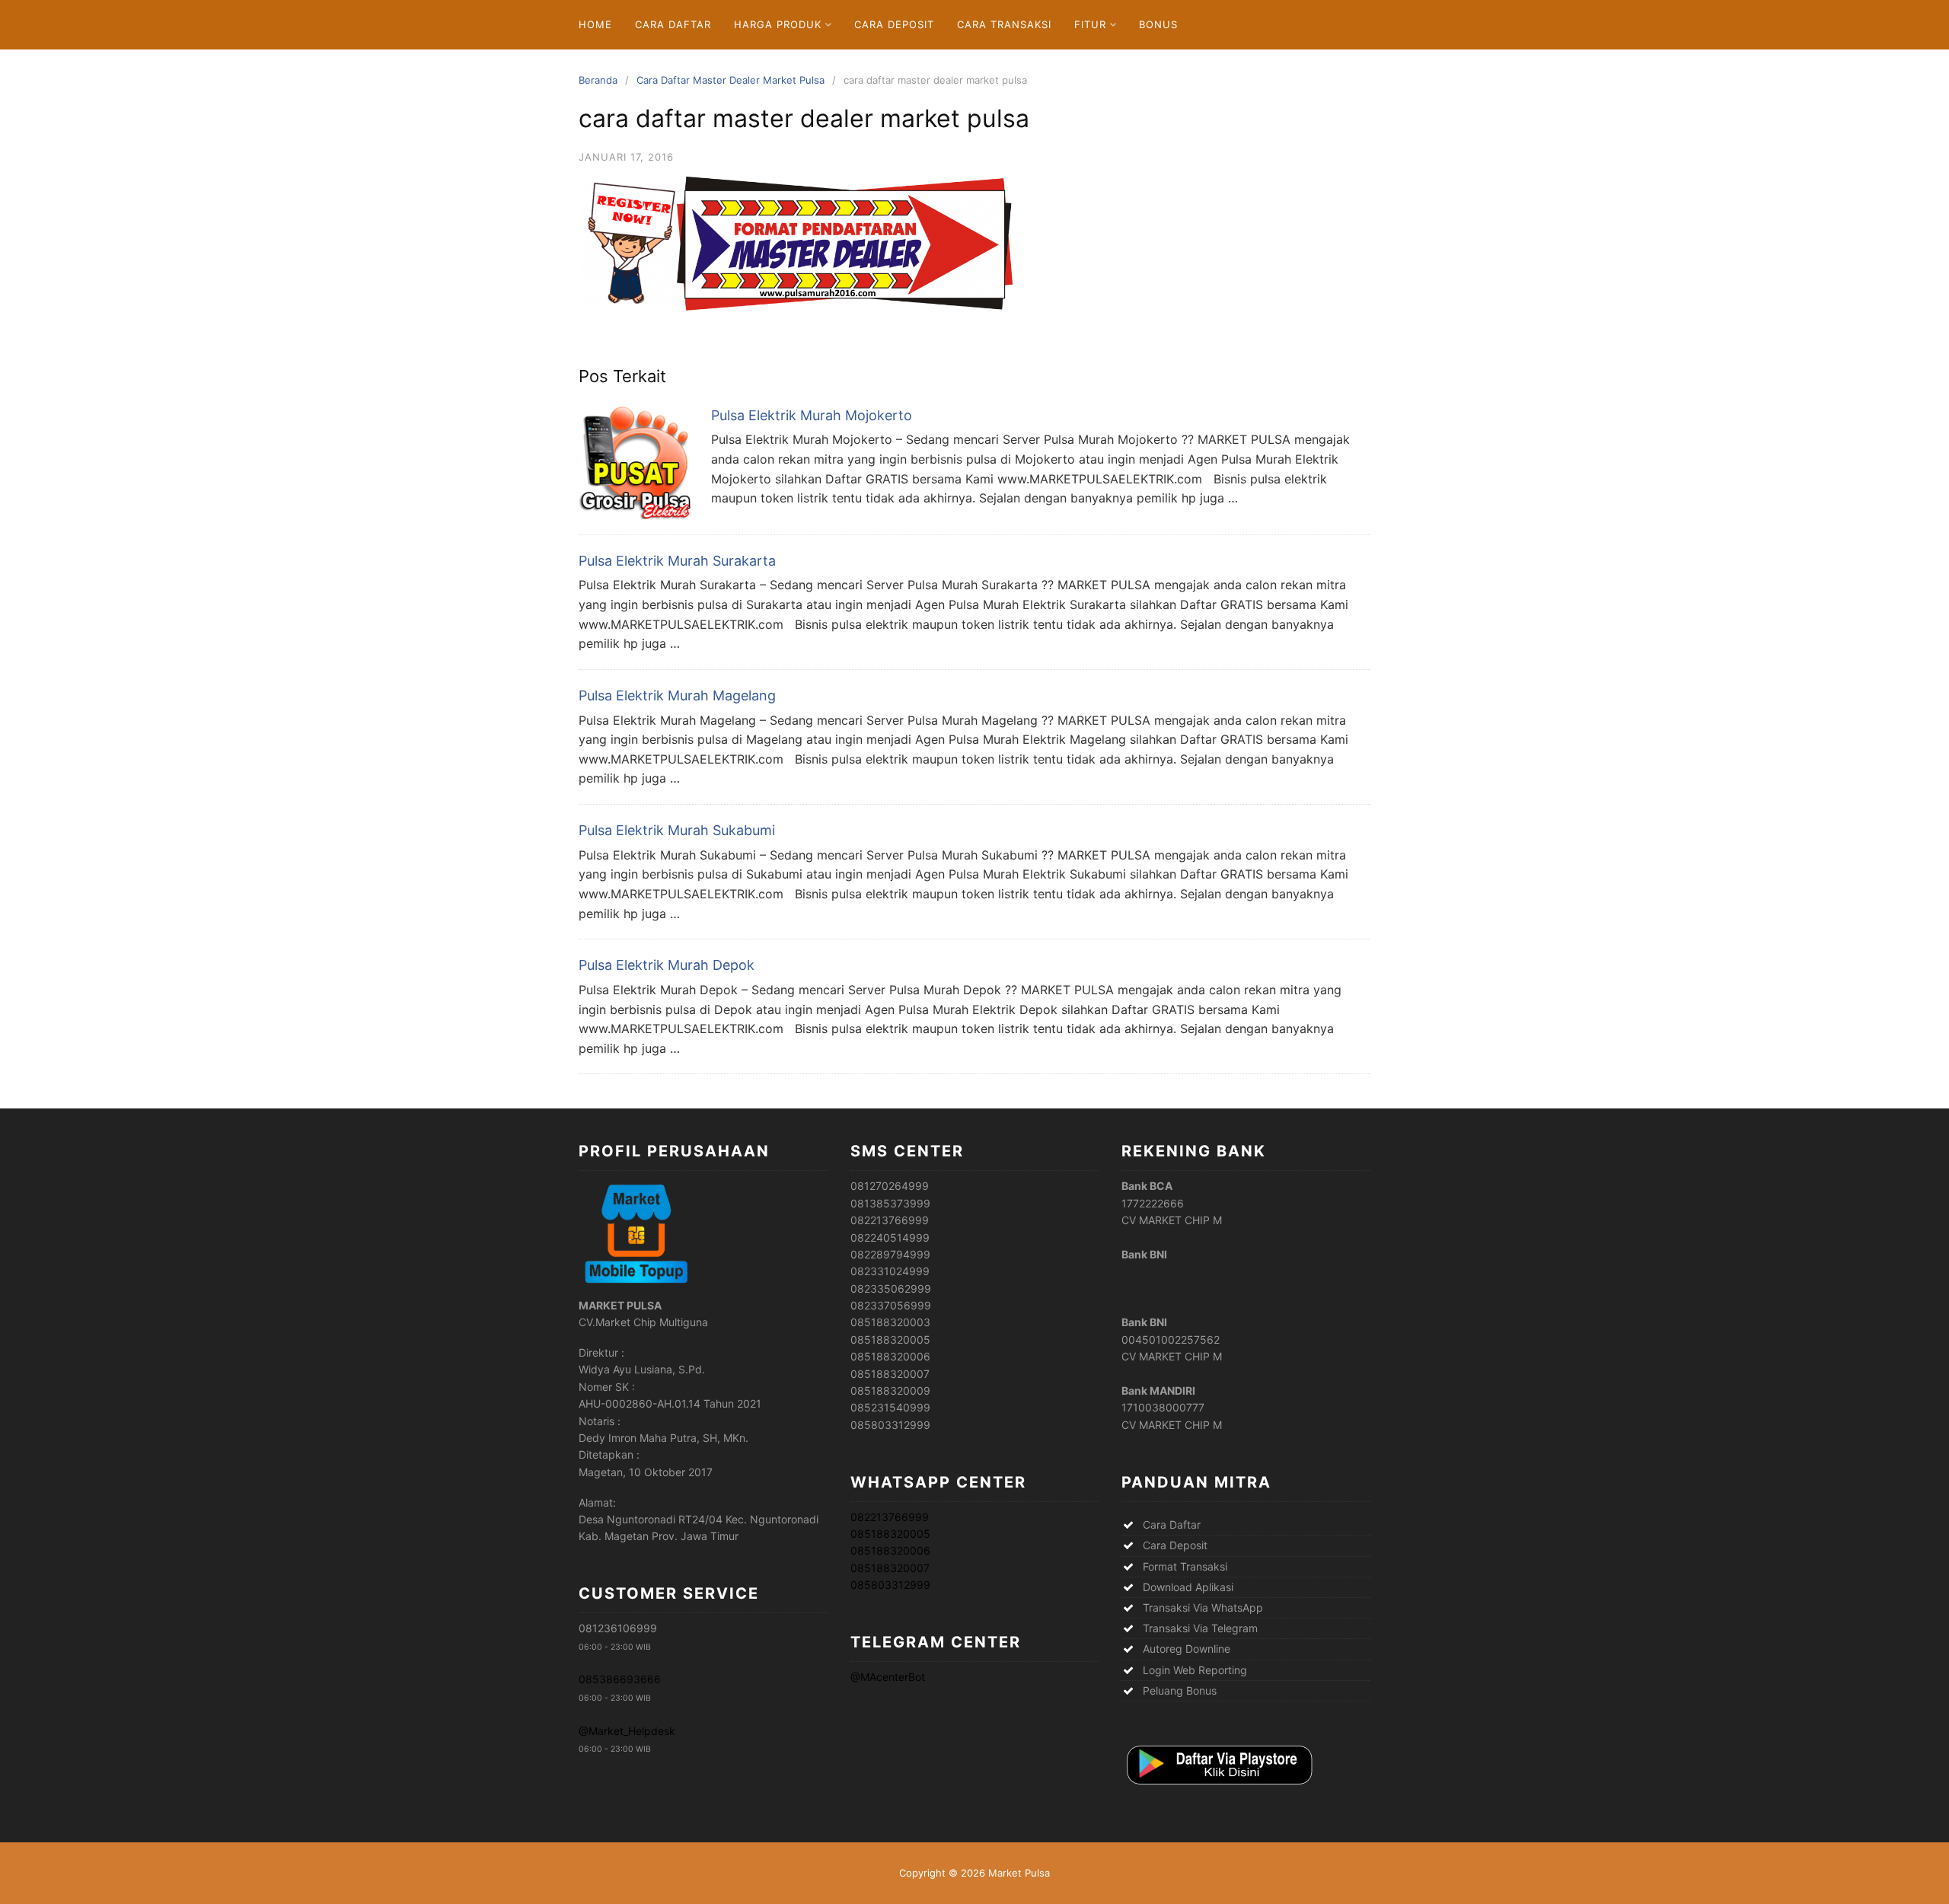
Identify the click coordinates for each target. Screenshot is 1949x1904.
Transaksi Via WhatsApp (1203, 1607)
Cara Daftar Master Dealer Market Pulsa (730, 80)
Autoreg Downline (1187, 1649)
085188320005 (890, 1534)
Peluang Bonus (1180, 1690)
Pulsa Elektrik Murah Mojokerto (812, 415)
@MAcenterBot (888, 1677)
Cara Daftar (673, 24)
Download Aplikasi (1188, 1587)
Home (595, 24)
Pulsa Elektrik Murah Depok (667, 965)
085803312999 (890, 1585)
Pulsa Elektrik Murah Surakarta (677, 561)
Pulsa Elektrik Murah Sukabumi (677, 830)
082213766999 (890, 1517)
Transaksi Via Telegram (1200, 1628)
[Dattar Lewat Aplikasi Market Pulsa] (1218, 1786)
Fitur (1090, 24)
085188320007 (890, 1568)
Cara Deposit (894, 24)
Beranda (598, 80)
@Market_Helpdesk (627, 1731)
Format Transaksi (1185, 1566)
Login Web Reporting (1195, 1670)
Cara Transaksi (1004, 24)
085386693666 (620, 1679)
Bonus (1158, 24)
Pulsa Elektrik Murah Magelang (677, 695)
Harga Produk (778, 24)
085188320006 (890, 1550)
